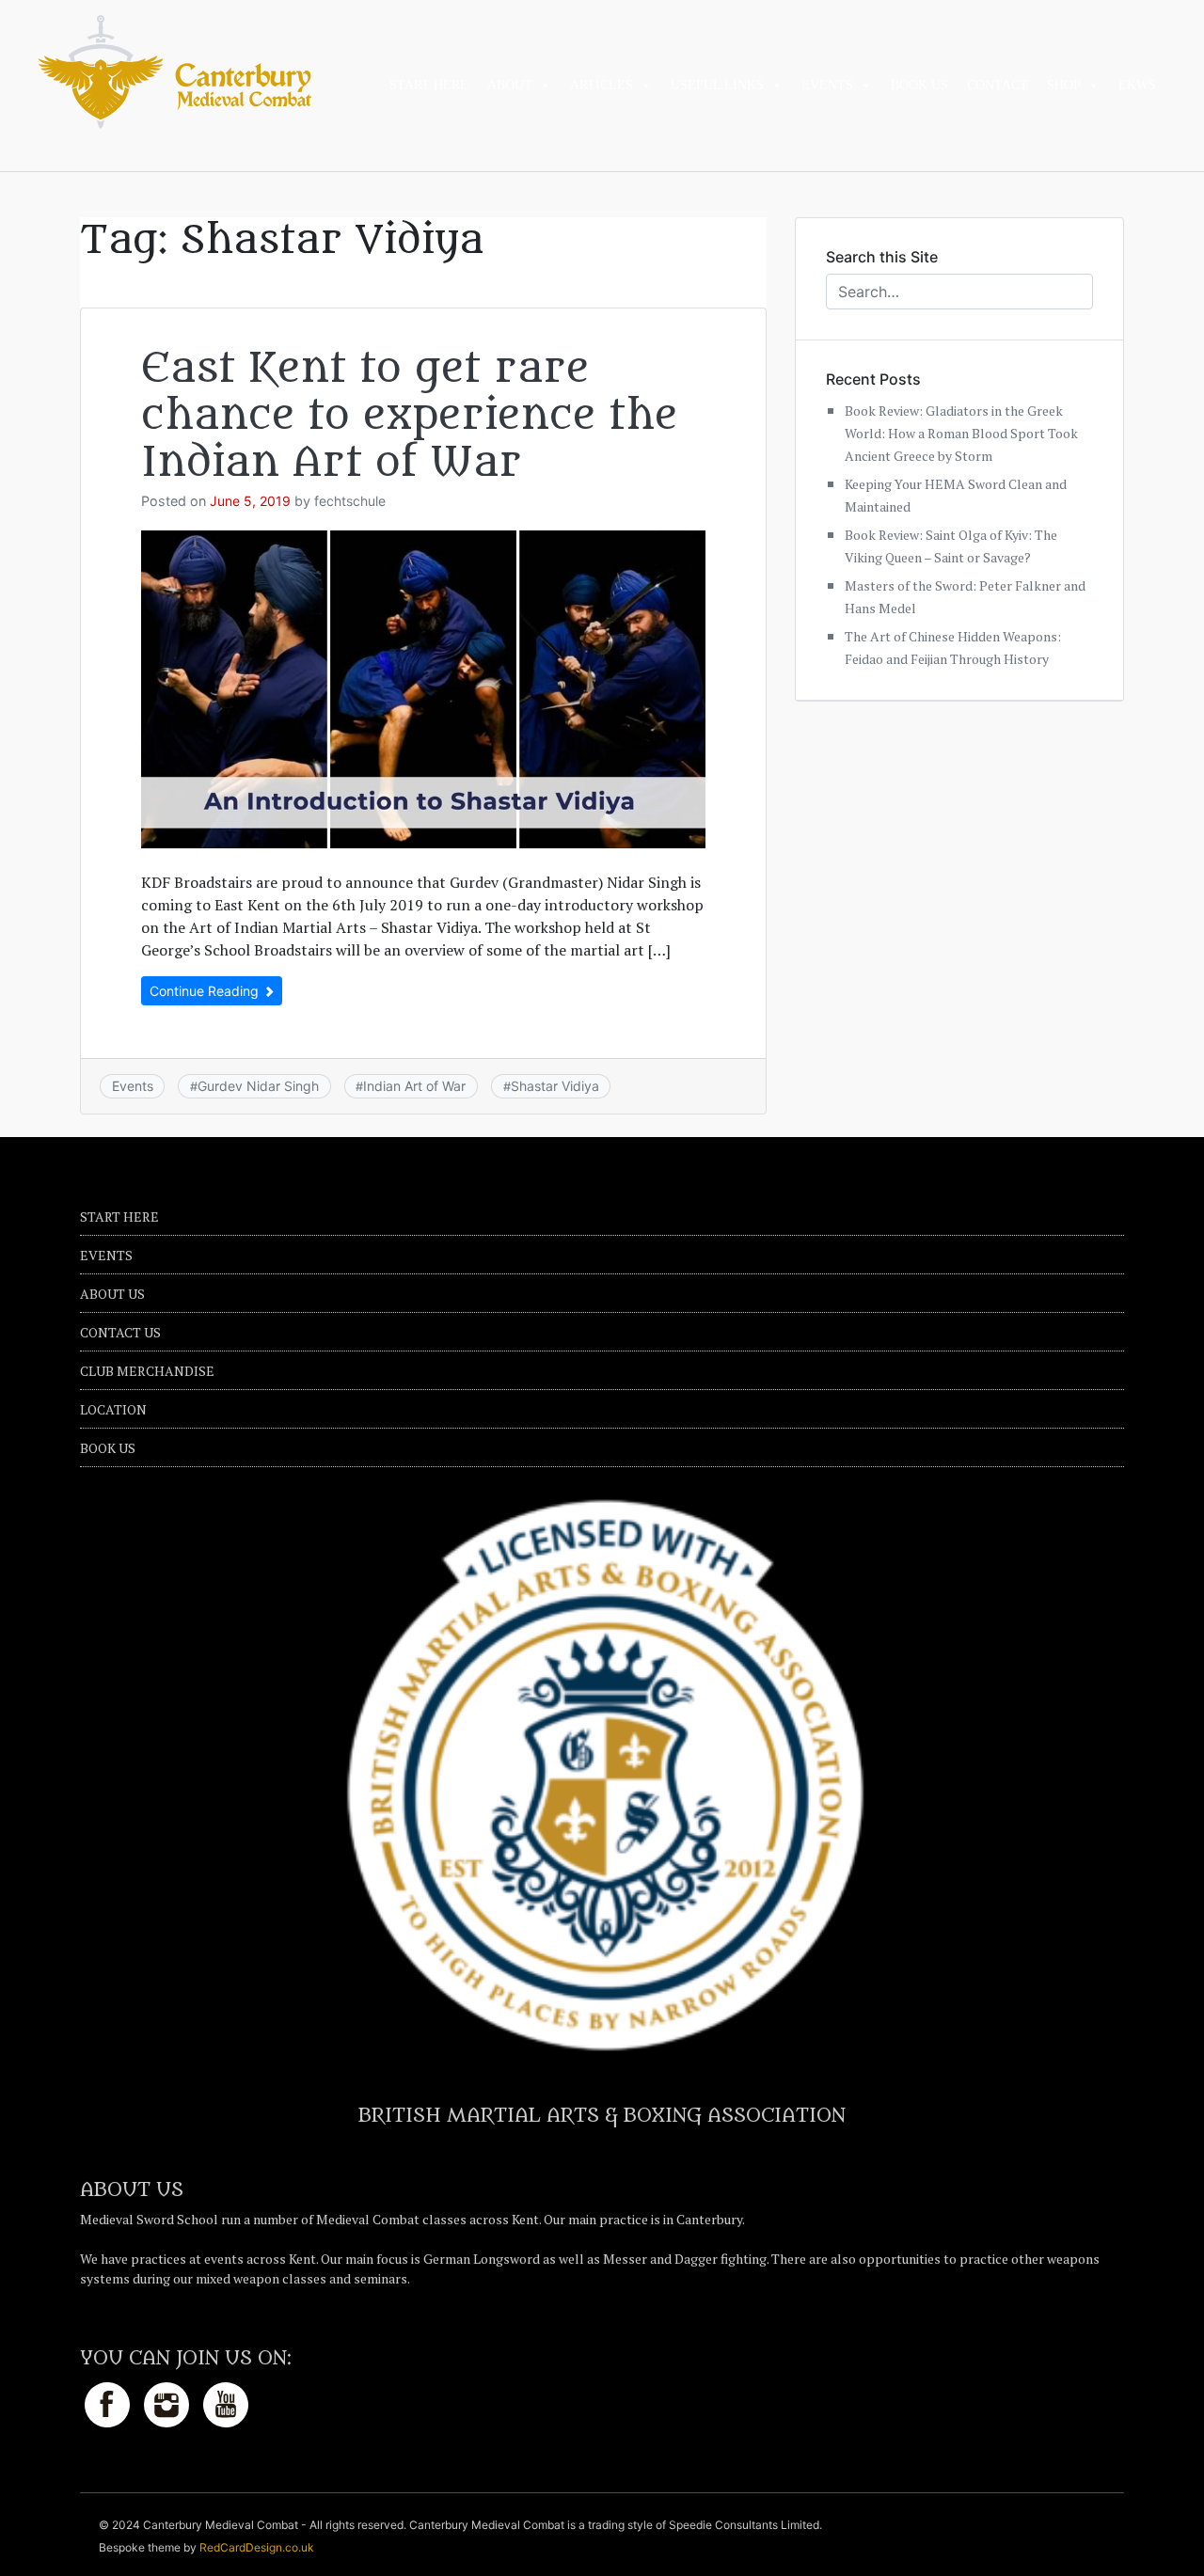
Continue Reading (206, 991)
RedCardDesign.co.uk (257, 2547)
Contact (998, 85)
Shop (1064, 85)
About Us (112, 1294)
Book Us (919, 85)
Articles (602, 85)
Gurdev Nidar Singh (258, 1086)
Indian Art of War (414, 1086)
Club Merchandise (147, 1371)
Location (113, 1409)
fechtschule (350, 501)
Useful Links (717, 85)
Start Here (429, 85)
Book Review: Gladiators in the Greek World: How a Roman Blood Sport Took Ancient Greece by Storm (961, 433)
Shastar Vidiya (555, 1086)
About (510, 85)
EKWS (1137, 85)
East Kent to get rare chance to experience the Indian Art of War (409, 416)
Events (827, 85)
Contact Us (120, 1332)
